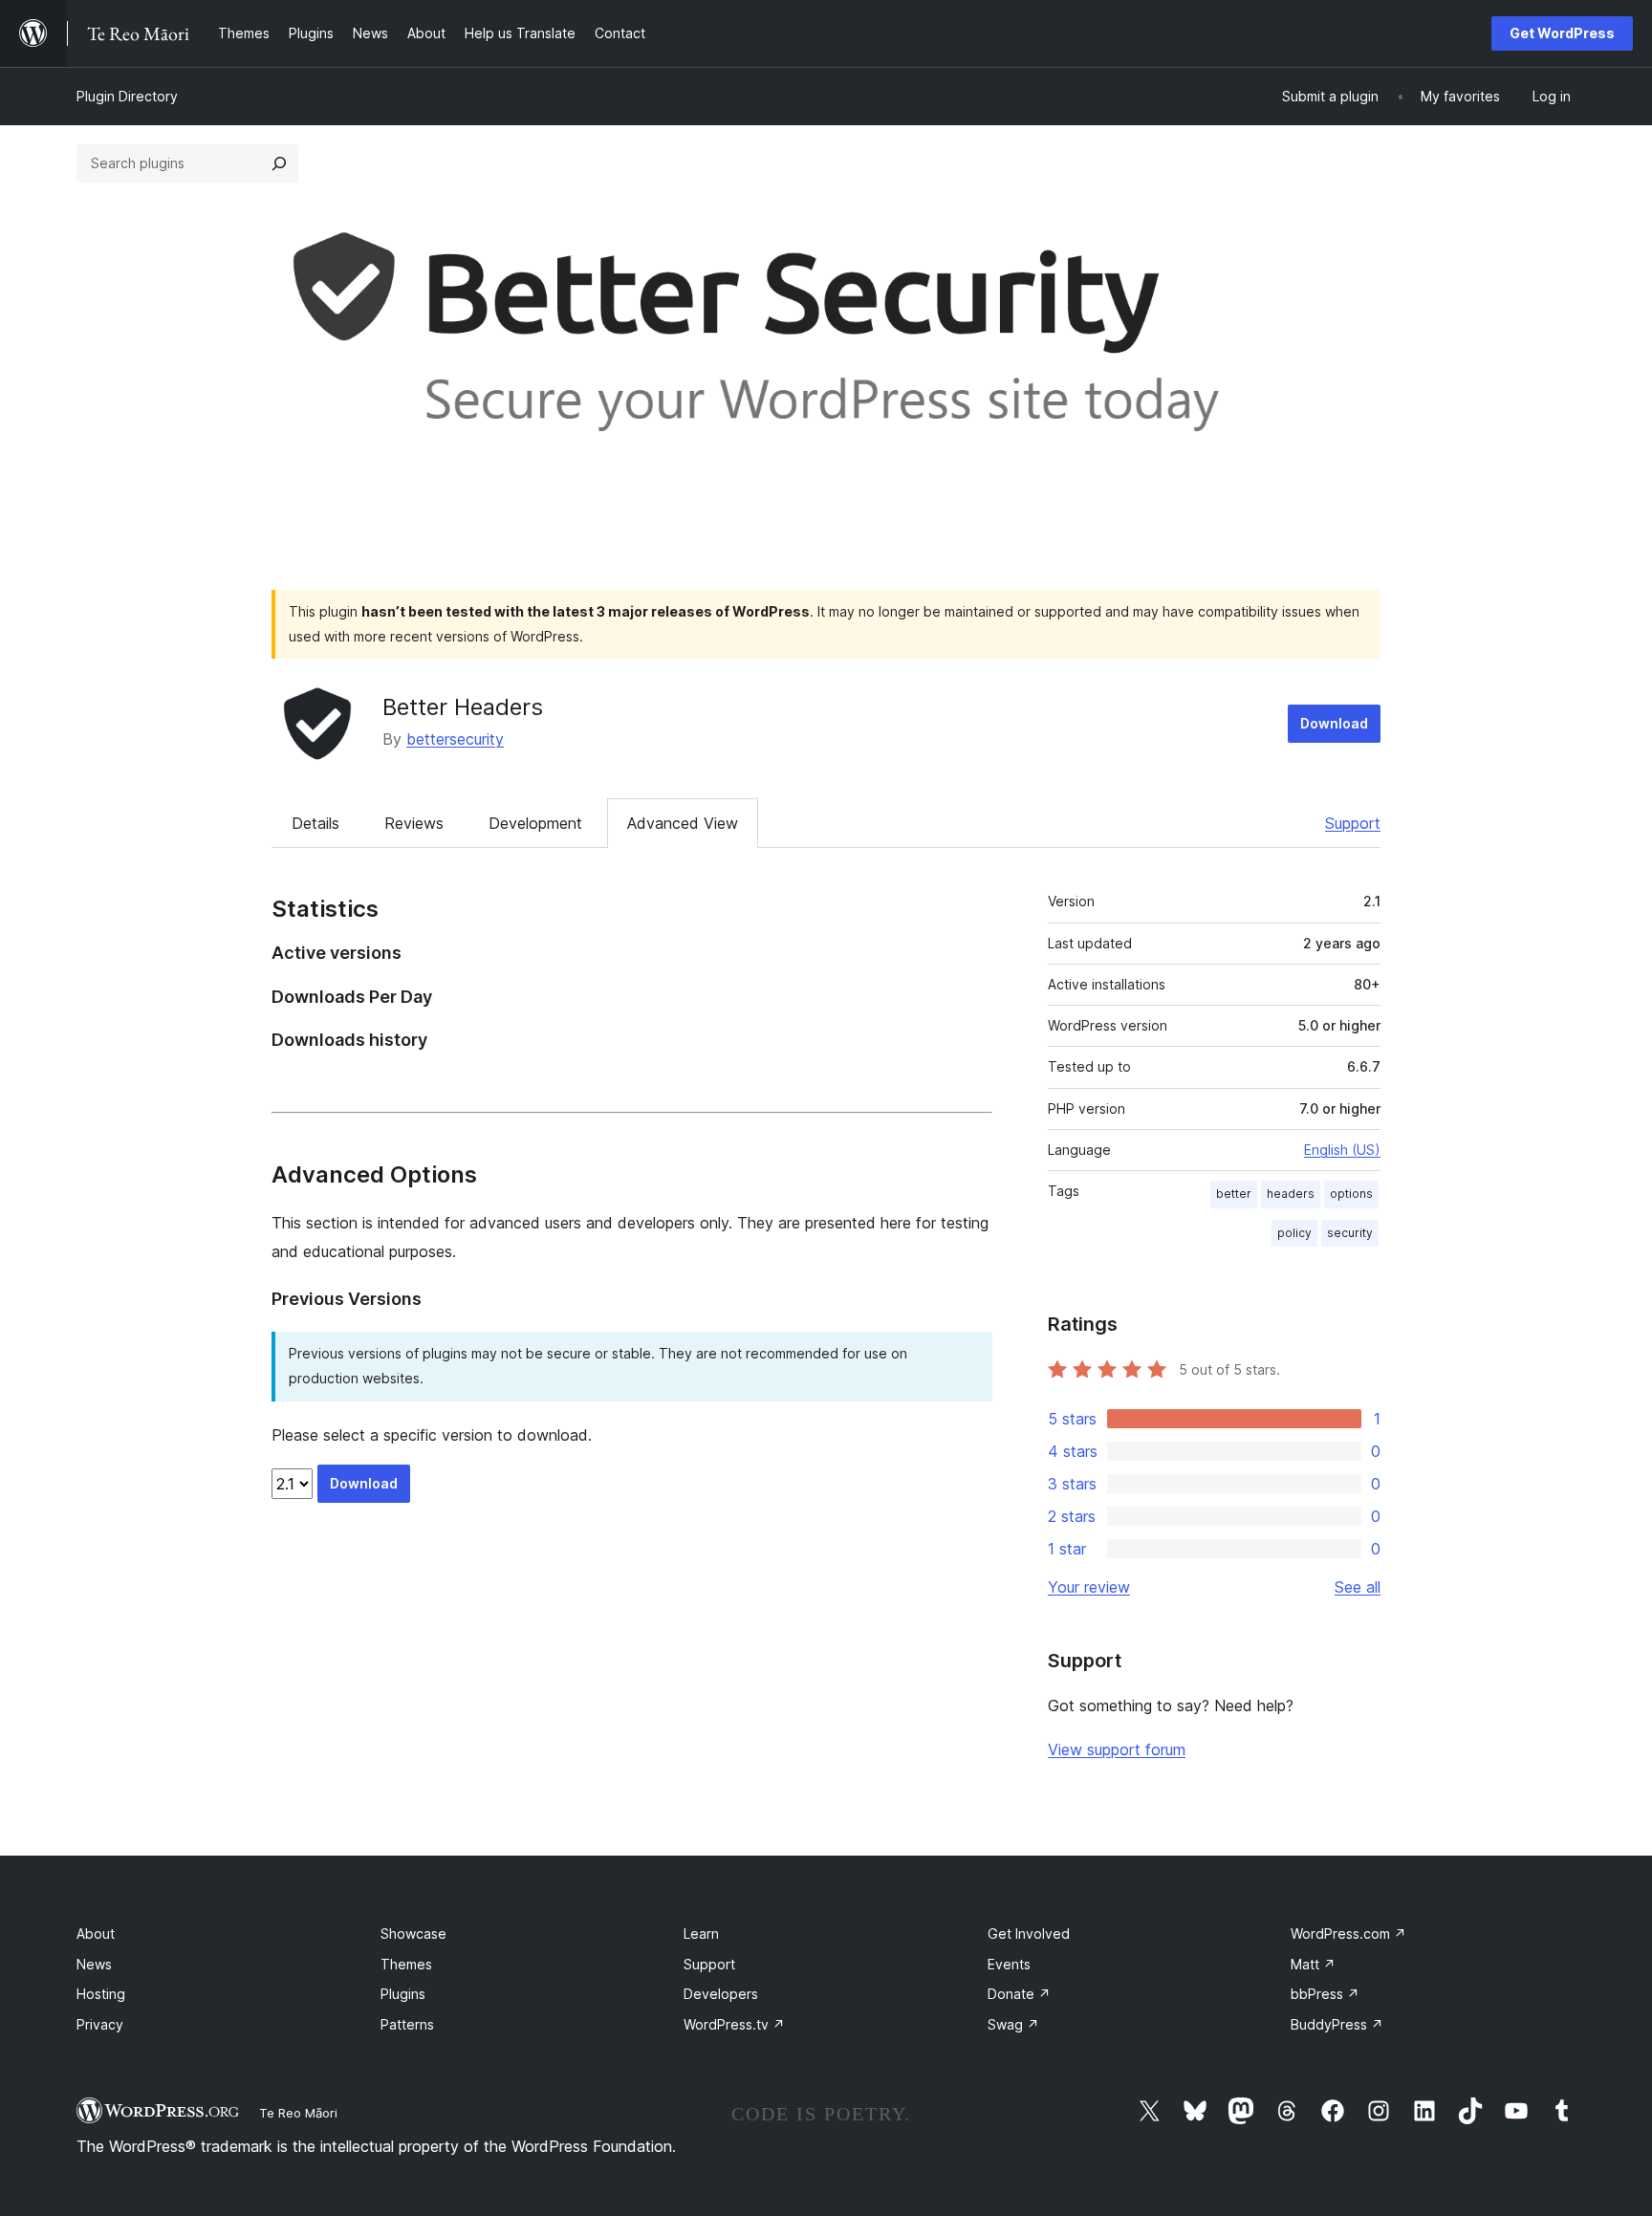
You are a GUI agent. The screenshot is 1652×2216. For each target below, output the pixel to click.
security (1350, 1233)
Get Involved (1029, 1934)
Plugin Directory (127, 96)
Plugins (403, 1994)
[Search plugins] (279, 163)
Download (1334, 723)
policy (1294, 1233)
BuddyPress (1337, 2024)
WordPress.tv (734, 2024)
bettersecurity (455, 739)
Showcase (413, 1934)
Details (315, 823)
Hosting (101, 1994)
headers (1291, 1194)
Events (1009, 1964)
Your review (1089, 1587)
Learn (701, 1934)
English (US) (1342, 1150)
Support (1353, 823)
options (1351, 1194)
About (96, 1934)
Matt (1313, 1964)
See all (1358, 1587)
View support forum (1117, 1749)
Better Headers (463, 707)
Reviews (414, 823)
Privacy (100, 2024)
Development (535, 823)
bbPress (1325, 1994)
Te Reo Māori (298, 2113)
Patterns (407, 2024)
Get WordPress (1562, 33)
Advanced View (683, 823)
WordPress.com (1348, 1934)
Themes (406, 1964)
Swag (1013, 2024)
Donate (1019, 1994)
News (94, 1964)
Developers (721, 1994)
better (1234, 1194)
